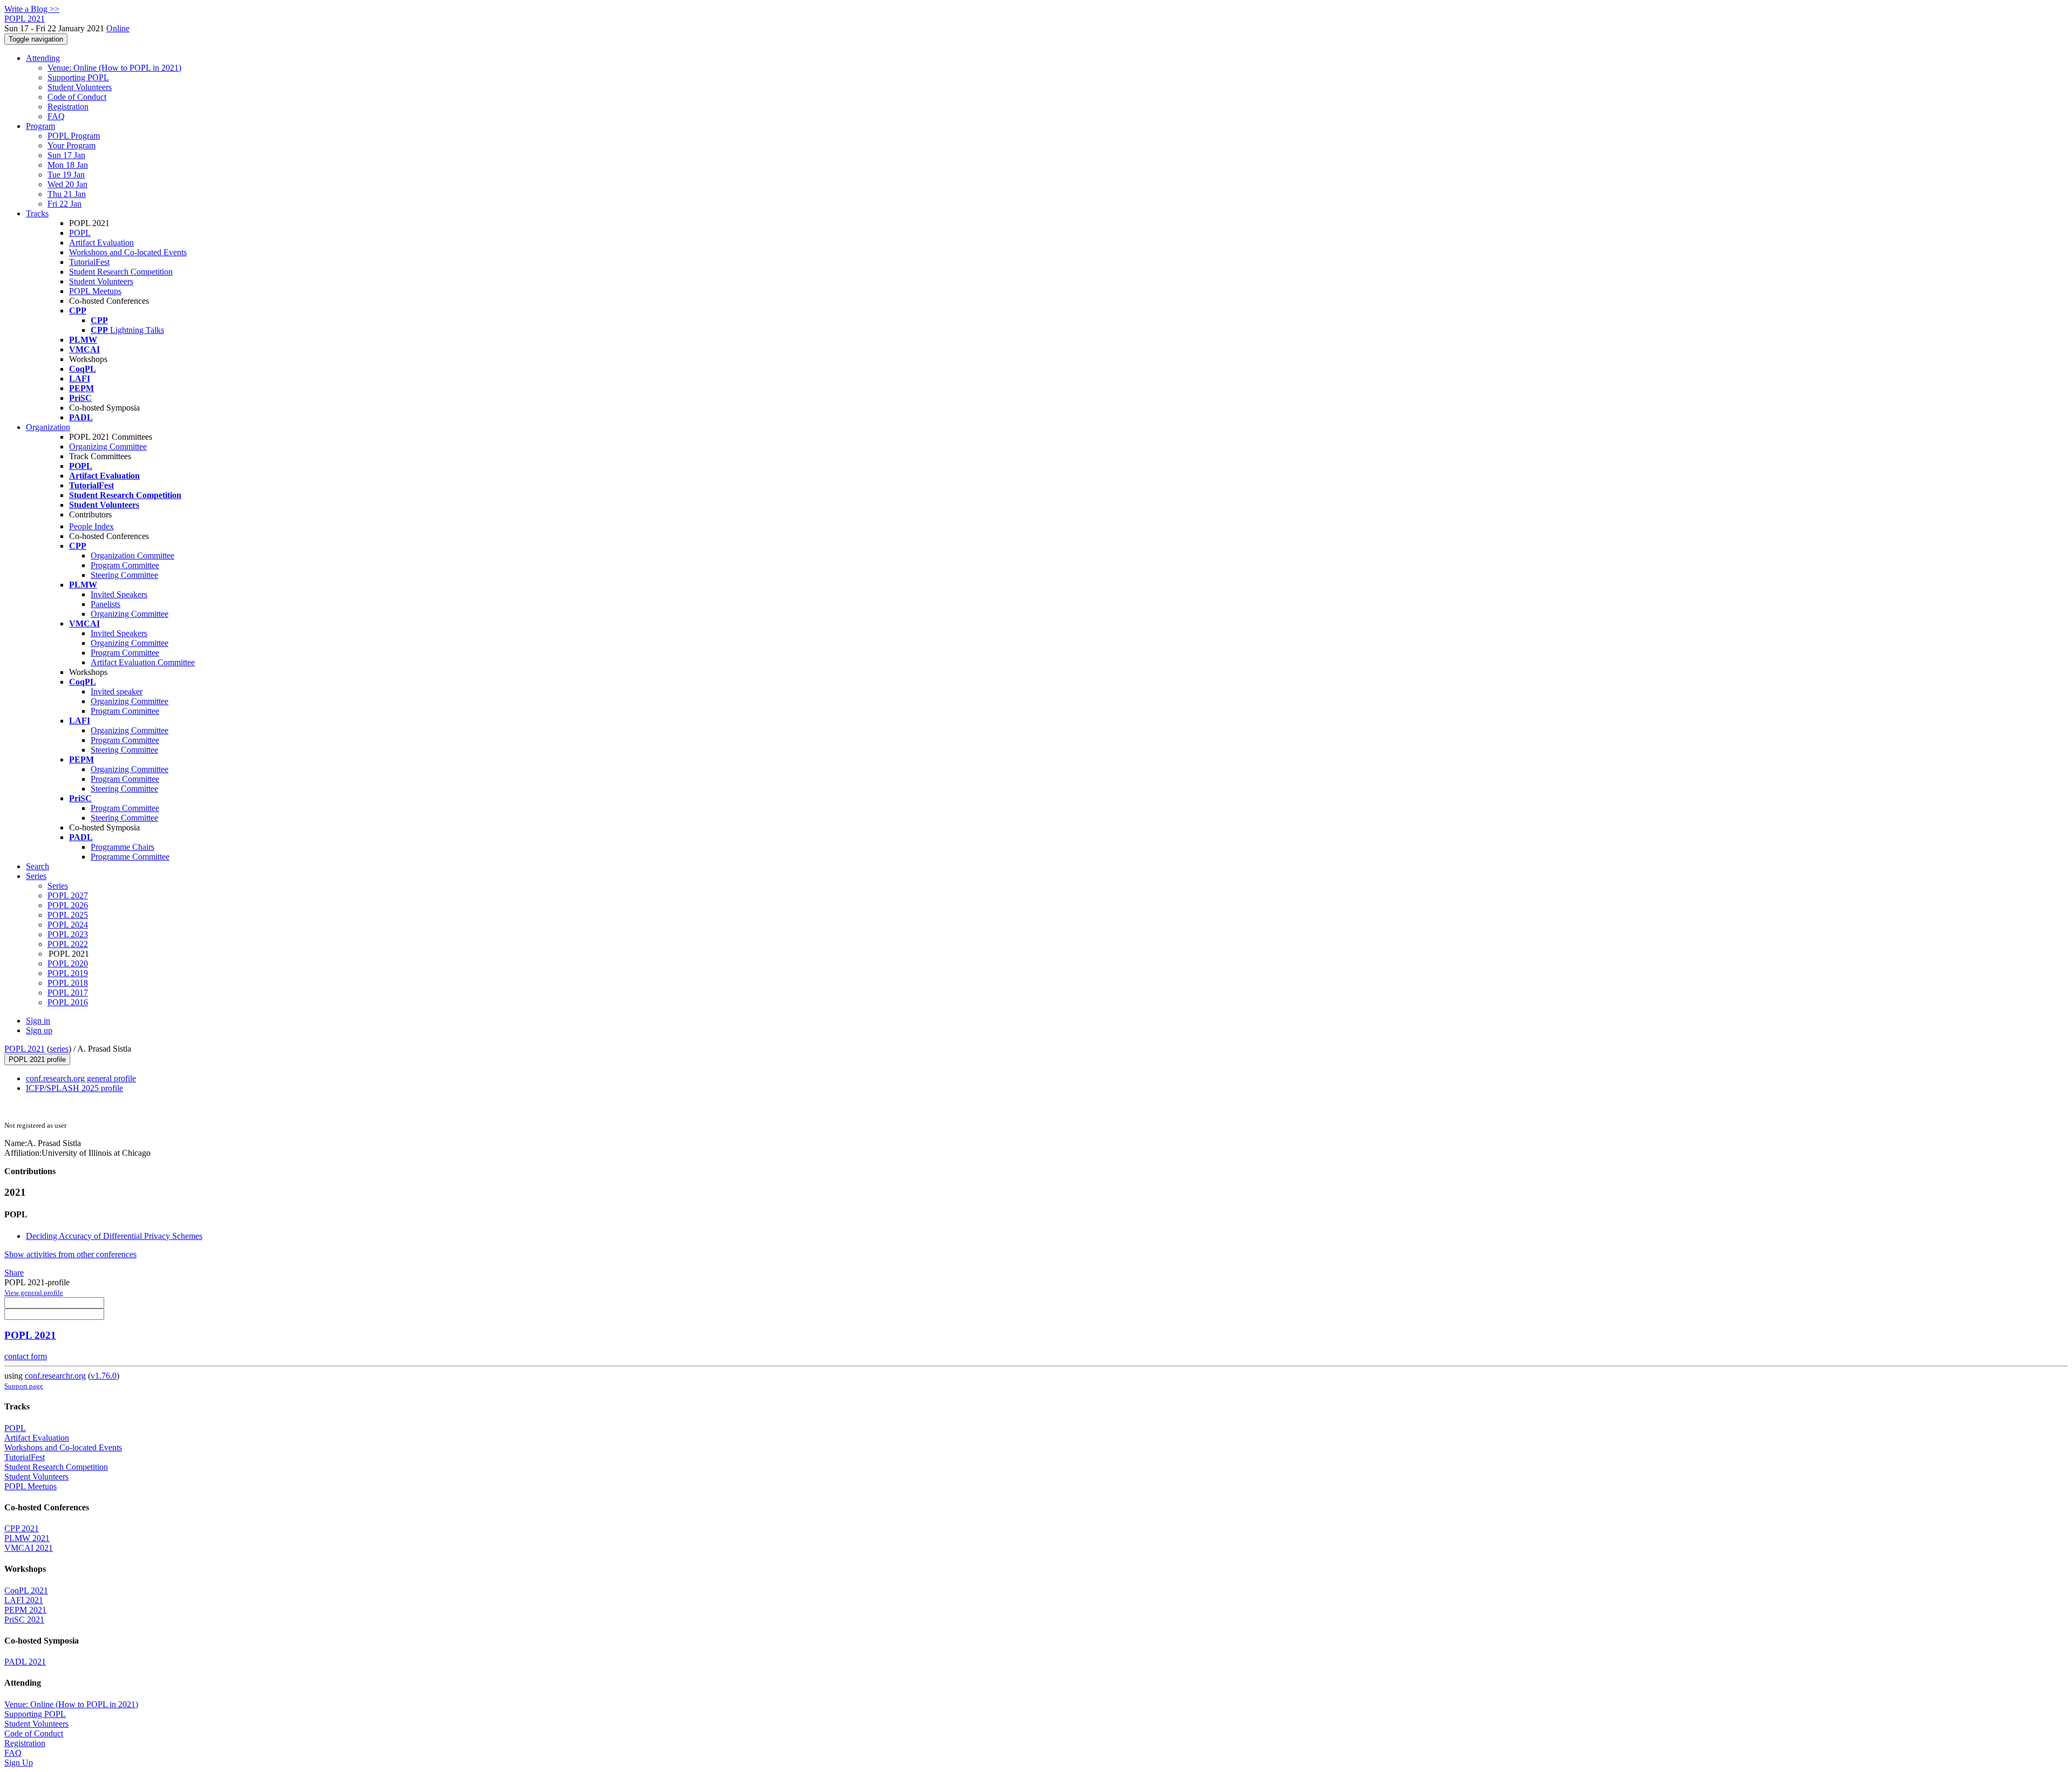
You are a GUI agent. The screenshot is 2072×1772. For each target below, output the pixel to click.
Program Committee (125, 565)
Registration (68, 107)
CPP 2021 (22, 1528)
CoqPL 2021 (26, 1590)
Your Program (71, 145)
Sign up (39, 1030)
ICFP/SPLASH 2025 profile (74, 1088)
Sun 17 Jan (66, 155)
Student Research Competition (121, 272)
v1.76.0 (104, 1376)
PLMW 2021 (27, 1538)
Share (14, 1273)
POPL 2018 (68, 983)
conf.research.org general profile (81, 1078)
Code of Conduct (77, 97)
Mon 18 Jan (68, 165)
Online (118, 28)
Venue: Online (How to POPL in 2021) (114, 68)
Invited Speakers (119, 594)
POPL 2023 (68, 934)
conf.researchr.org (55, 1376)
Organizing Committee (108, 447)
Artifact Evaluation (101, 243)
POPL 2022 (68, 944)
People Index (91, 526)
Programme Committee (130, 857)
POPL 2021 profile (37, 1059)
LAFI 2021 (24, 1600)
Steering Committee (124, 575)
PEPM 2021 (25, 1610)
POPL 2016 (68, 1002)
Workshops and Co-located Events (128, 252)
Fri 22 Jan (64, 204)
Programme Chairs (122, 847)
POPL (80, 233)
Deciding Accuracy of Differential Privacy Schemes (114, 1236)
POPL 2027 (68, 895)
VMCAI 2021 (29, 1548)
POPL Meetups (95, 291)
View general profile (34, 1293)
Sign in (38, 1021)
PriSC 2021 (24, 1620)
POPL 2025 (68, 915)
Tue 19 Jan (66, 175)
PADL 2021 (25, 1662)
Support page (24, 1386)
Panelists (105, 604)
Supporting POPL (78, 77)
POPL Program (74, 136)
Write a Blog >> (32, 9)
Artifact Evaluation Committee (143, 662)
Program (40, 126)
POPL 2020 (68, 963)
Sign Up (19, 1763)
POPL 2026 (68, 905)
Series (58, 886)
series (59, 1049)
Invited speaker (117, 691)
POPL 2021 (25, 1049)
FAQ (56, 116)
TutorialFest (89, 262)
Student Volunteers (80, 87)
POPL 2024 (68, 925)
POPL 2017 (68, 993)
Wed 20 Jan (67, 184)
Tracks (37, 213)
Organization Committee (132, 556)
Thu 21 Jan (67, 194)
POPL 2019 (68, 973)
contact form (26, 1356)
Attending (43, 58)
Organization (48, 427)
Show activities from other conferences (70, 1254)
